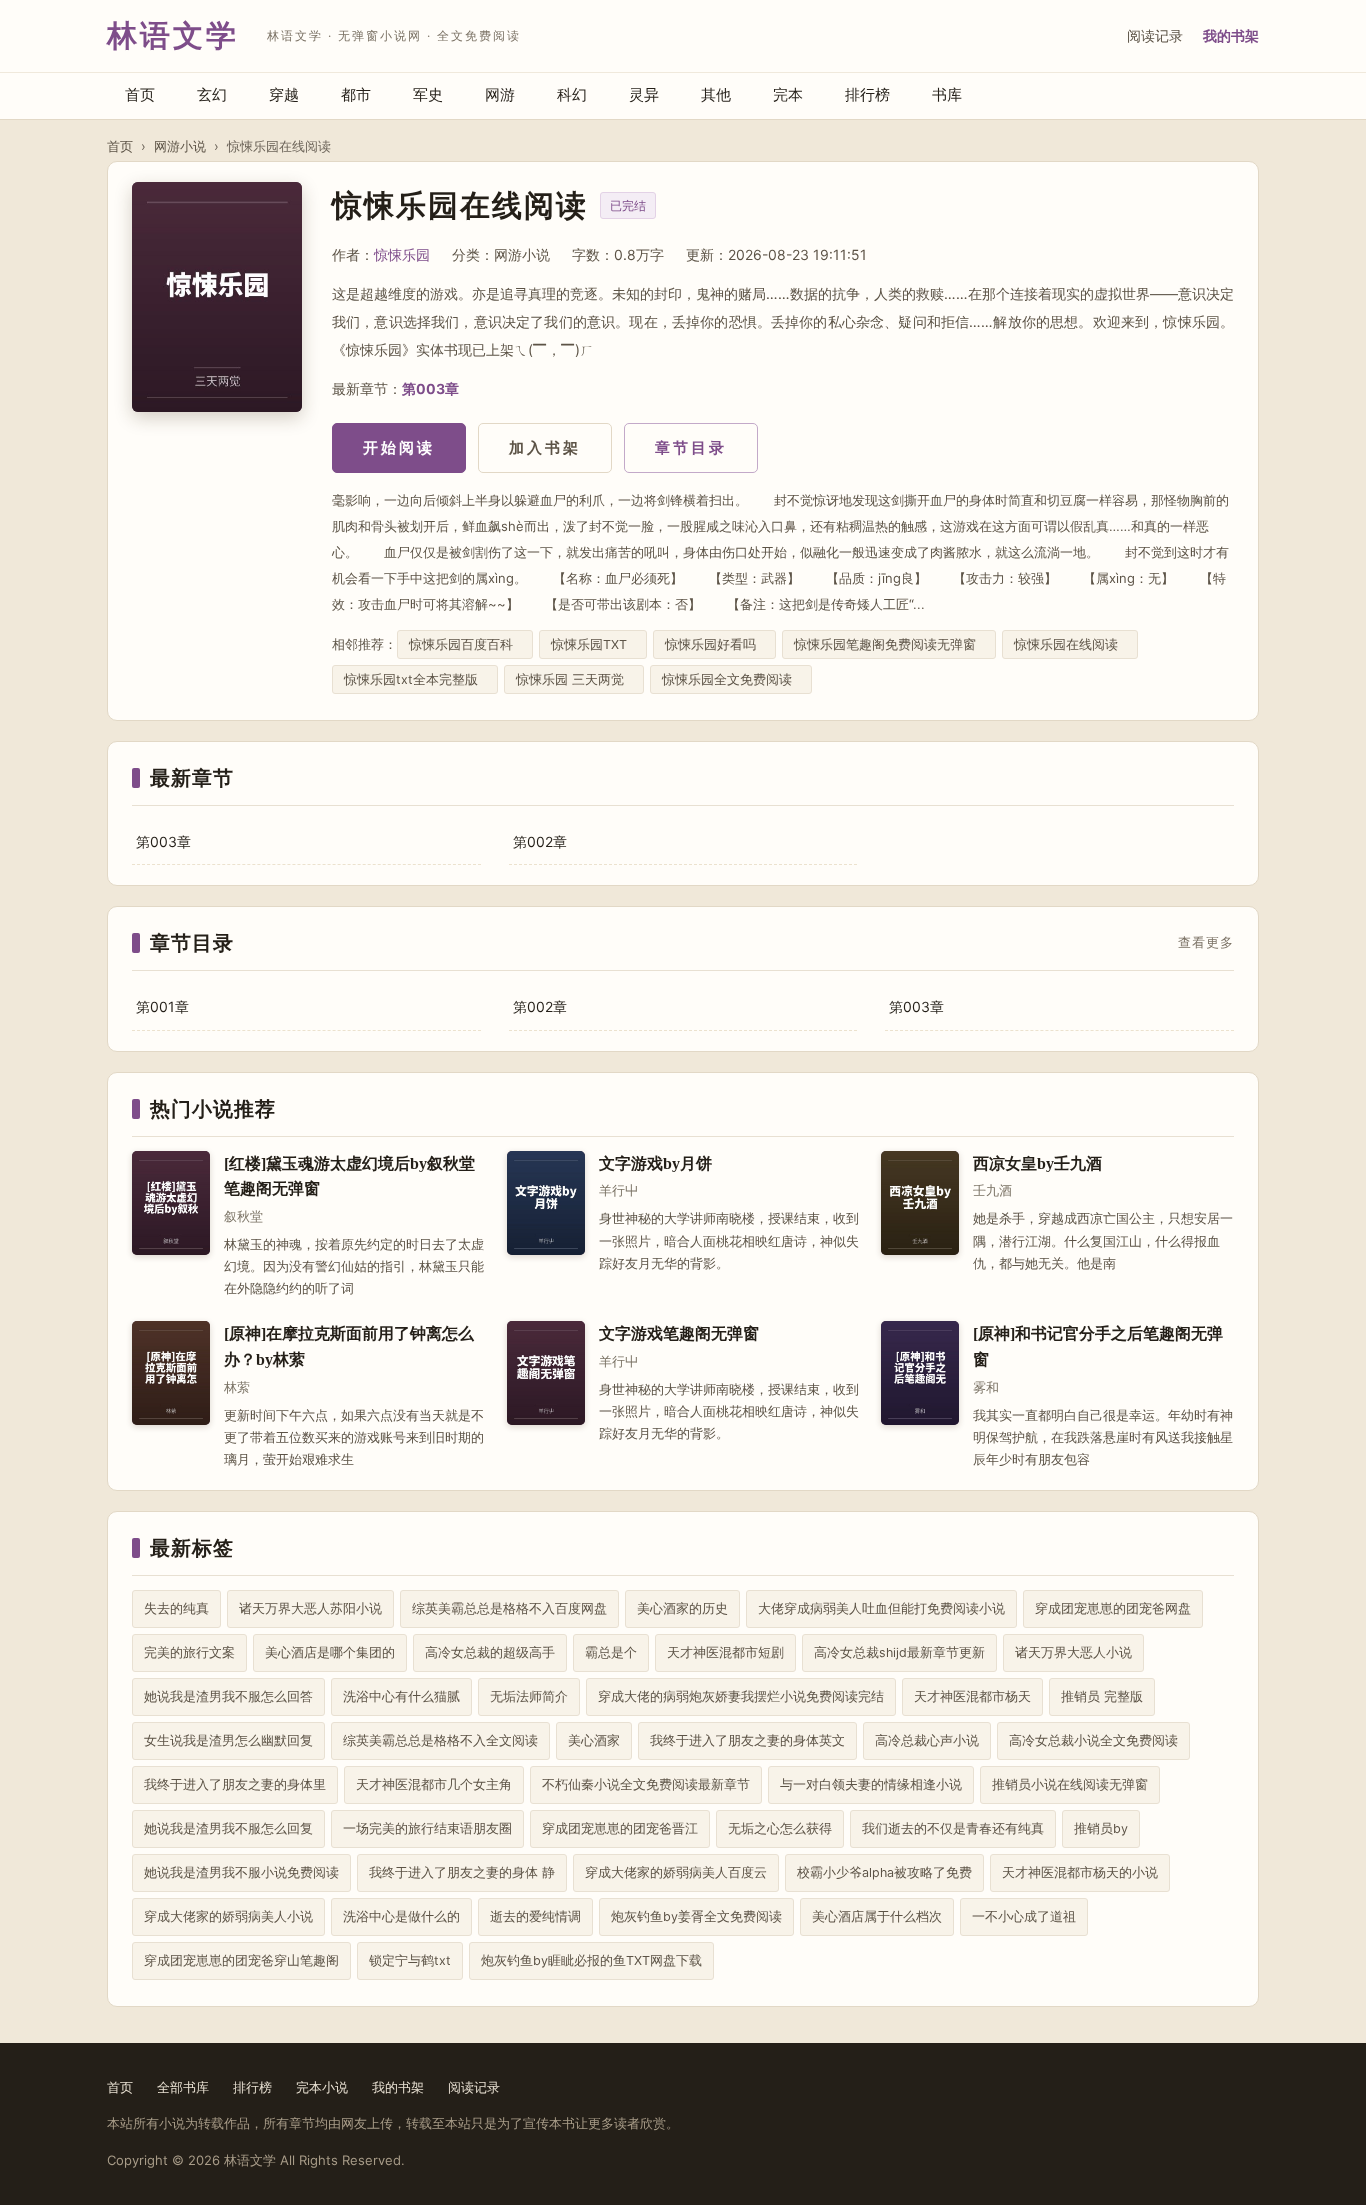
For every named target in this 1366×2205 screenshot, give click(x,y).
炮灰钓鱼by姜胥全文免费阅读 (696, 1916)
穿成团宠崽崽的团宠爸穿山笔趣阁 (241, 1960)
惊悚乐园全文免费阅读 (731, 679)
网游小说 (180, 146)
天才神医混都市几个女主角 (434, 1784)
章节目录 (691, 447)
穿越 (284, 94)
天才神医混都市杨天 (972, 1696)
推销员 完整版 (1102, 1696)
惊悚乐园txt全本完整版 (415, 679)
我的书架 (1231, 35)
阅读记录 (1155, 35)
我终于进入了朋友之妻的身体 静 (462, 1872)
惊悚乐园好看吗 (714, 644)
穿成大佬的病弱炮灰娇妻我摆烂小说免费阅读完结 (741, 1696)
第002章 (540, 841)
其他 (716, 94)
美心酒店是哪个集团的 (330, 1652)
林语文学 (173, 35)
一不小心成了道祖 (1024, 1916)
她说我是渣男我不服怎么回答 (228, 1696)
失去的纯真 (176, 1608)
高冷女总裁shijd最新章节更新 (899, 1652)
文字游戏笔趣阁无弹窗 (679, 1333)
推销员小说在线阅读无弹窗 (1070, 1784)
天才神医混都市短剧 (725, 1652)
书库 (947, 94)
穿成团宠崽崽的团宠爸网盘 (1113, 1608)
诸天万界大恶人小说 (1073, 1652)
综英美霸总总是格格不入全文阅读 (440, 1740)
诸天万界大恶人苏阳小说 (310, 1608)
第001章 (162, 1006)
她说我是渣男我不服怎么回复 (228, 1828)
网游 (500, 94)
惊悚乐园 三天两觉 (574, 679)
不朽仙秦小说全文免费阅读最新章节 (646, 1784)
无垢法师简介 (529, 1696)
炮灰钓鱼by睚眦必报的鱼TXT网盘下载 (591, 1960)
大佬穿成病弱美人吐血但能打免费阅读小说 (881, 1608)
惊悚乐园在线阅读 (1070, 644)
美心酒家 (594, 1740)
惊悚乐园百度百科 (465, 644)
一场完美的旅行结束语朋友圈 (427, 1828)
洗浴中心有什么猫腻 (401, 1696)
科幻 (572, 94)
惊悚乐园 (402, 254)
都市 (356, 94)
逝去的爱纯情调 (535, 1916)
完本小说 (322, 2087)
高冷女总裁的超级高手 (490, 1652)
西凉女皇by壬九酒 (1037, 1163)
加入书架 (545, 447)
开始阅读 (399, 447)
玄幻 (212, 94)
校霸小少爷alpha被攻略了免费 (884, 1872)
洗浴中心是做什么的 (401, 1916)
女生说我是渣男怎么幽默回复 (228, 1740)
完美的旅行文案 (189, 1652)
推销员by (1101, 1828)
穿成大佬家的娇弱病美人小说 (228, 1916)
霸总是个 (611, 1652)
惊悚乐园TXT (593, 644)
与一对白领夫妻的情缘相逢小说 (871, 1784)
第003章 (430, 388)
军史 (428, 94)
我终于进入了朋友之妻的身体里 (235, 1784)
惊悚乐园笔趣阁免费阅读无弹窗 (889, 644)
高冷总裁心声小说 (927, 1740)
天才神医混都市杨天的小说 (1080, 1872)
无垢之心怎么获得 (780, 1828)
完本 (788, 94)
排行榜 (867, 94)
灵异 (644, 94)
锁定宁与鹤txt (410, 1960)
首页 (140, 94)
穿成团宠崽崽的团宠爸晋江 (620, 1828)
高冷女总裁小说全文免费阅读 (1093, 1740)
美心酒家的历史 (682, 1608)
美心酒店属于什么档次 (877, 1916)
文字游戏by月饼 (655, 1163)
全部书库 (183, 2087)
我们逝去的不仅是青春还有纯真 (953, 1828)
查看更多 (1206, 943)
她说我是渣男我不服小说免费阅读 (241, 1872)
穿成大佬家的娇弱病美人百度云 (676, 1872)
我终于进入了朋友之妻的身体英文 (747, 1740)
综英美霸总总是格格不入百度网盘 (509, 1608)
